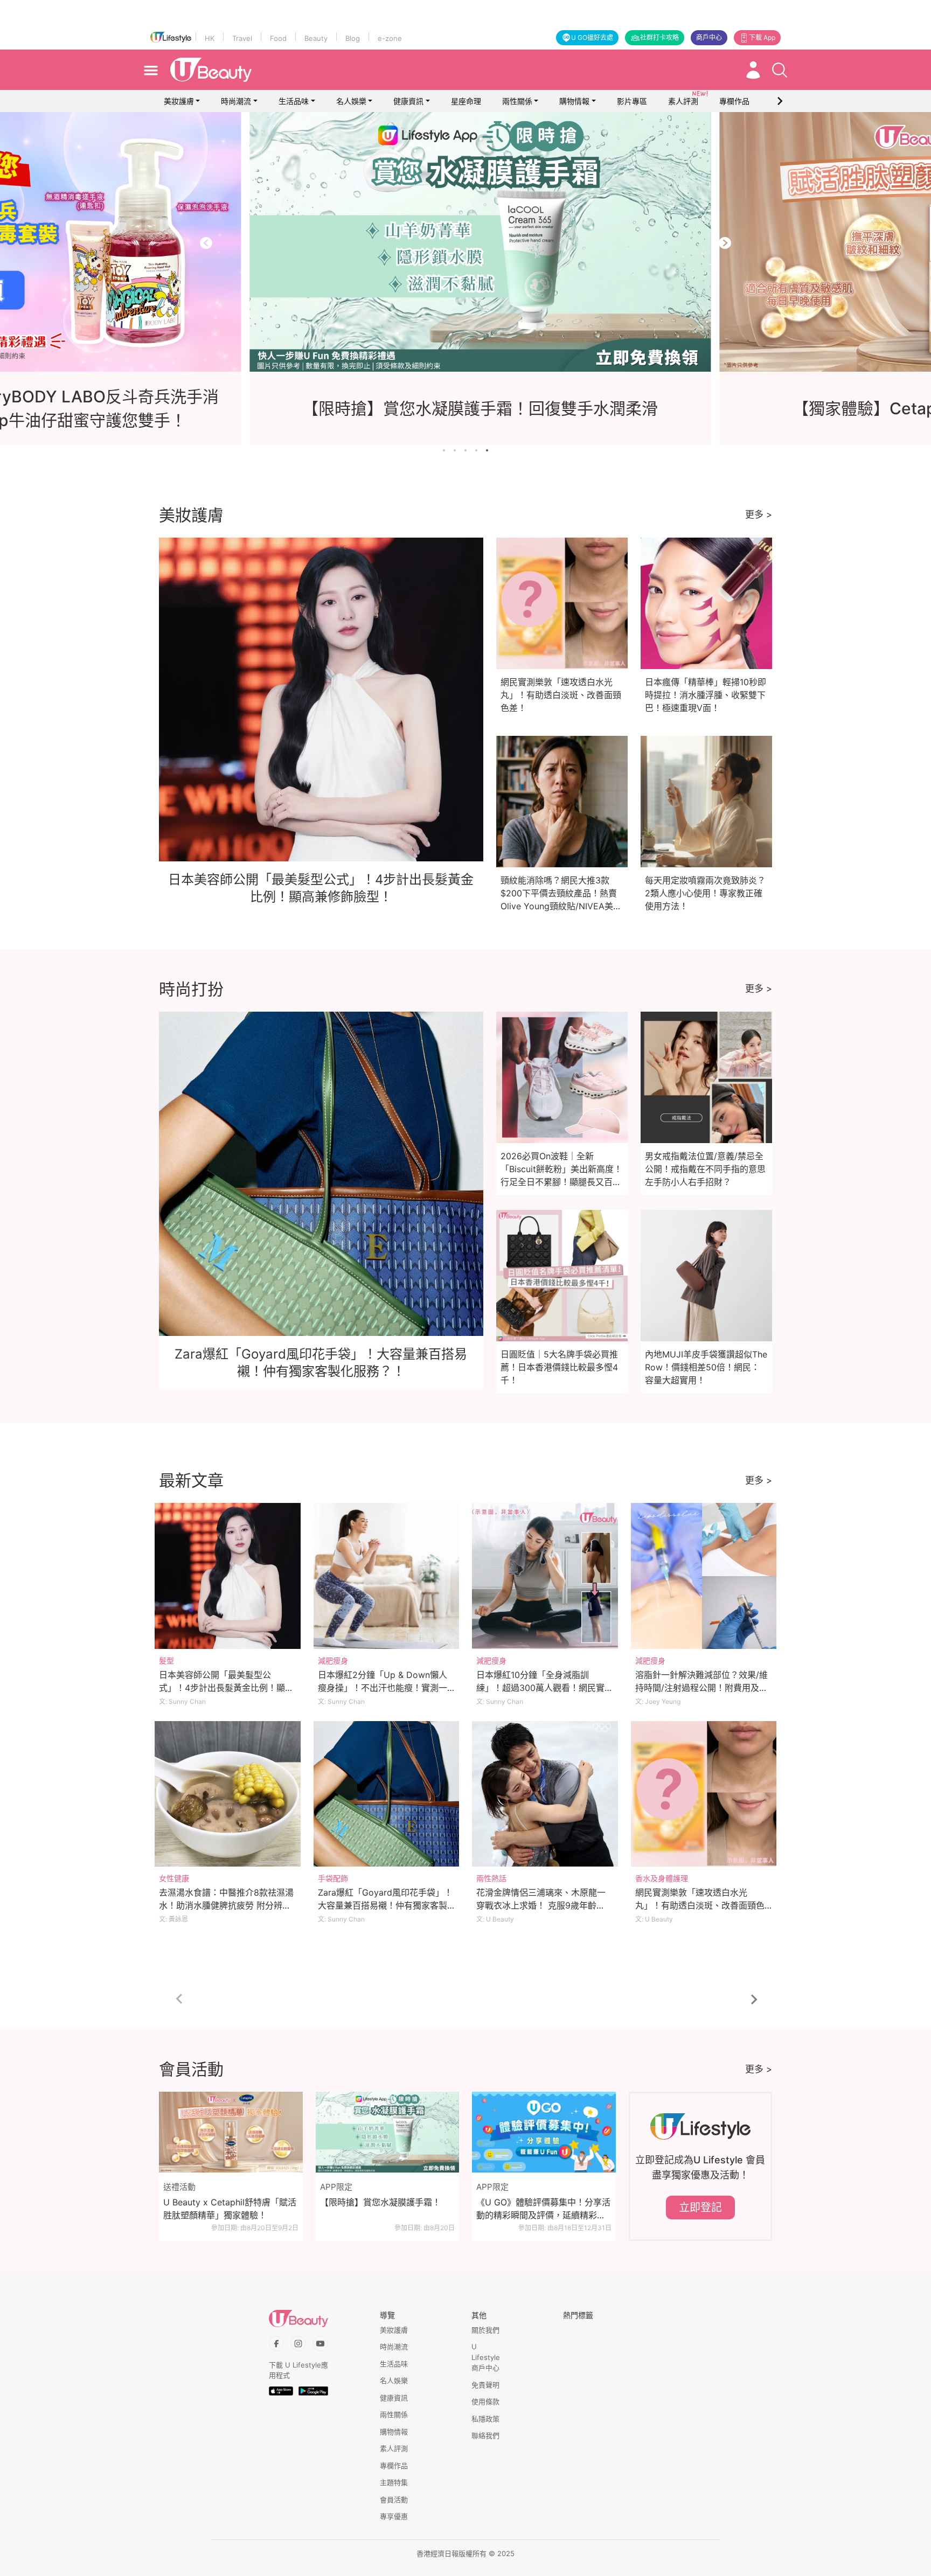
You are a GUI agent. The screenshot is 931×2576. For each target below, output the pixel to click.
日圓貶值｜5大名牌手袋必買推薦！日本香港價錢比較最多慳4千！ (559, 1367)
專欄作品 (394, 2466)
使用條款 (485, 2401)
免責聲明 (485, 2385)
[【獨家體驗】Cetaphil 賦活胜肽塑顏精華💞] (465, 242)
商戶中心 (709, 37)
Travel (242, 38)
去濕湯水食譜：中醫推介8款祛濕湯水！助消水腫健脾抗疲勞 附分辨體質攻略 (226, 1905)
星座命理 (466, 101)
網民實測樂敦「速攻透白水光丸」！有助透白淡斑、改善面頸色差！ (561, 695)
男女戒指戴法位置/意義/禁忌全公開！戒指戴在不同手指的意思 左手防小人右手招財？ (705, 1169)
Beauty (316, 38)
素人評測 (394, 2448)
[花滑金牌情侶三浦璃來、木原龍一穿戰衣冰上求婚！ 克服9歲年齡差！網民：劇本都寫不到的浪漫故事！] (545, 1794)
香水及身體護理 (662, 1878)
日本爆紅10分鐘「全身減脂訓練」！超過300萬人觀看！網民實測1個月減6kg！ (545, 1688)
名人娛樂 (351, 101)
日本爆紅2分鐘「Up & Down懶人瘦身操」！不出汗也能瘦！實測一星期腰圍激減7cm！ (383, 1688)
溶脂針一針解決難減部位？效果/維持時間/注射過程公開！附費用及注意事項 (701, 1688)
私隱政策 (485, 2419)
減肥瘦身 (333, 1661)
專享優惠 (394, 2516)
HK (210, 38)
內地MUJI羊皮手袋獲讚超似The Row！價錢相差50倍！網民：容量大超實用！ (706, 1367)
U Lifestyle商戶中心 (486, 2357)
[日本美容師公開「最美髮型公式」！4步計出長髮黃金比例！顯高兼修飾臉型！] (228, 1576)
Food (278, 38)
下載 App (762, 37)
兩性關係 (517, 101)
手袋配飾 (333, 1878)
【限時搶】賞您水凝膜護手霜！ (380, 2202)
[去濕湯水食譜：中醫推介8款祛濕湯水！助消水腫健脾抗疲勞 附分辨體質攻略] (228, 1794)
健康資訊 (408, 101)
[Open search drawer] (780, 70)
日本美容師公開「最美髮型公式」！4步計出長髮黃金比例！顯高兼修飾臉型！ (226, 1688)
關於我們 (485, 2330)
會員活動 (394, 2500)
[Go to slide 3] (465, 450)
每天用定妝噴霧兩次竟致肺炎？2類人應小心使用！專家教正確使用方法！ (705, 893)
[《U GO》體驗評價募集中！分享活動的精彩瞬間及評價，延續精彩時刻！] (544, 2132)
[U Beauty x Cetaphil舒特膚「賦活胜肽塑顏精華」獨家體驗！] (231, 2132)
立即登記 (700, 2208)
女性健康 (174, 1878)
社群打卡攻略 (659, 37)
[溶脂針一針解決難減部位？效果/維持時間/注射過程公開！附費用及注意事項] (704, 1576)
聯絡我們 (485, 2435)
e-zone (390, 38)
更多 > (759, 514)
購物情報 (574, 101)
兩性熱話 (491, 1878)
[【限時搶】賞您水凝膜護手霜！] (388, 2132)
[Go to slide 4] (476, 450)
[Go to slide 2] (455, 450)
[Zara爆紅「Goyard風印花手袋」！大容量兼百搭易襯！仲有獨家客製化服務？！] (387, 1794)
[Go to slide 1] (444, 450)
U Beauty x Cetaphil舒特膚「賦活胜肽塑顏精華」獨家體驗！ (230, 2209)
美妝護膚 (179, 101)
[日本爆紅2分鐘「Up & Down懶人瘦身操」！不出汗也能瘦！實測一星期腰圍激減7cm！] (387, 1576)
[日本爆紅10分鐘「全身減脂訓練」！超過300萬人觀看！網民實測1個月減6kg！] (545, 1576)
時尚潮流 (236, 101)
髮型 (166, 1661)
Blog (353, 38)
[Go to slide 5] (487, 450)
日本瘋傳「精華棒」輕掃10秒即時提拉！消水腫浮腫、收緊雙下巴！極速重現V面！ (706, 695)
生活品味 (294, 101)
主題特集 (394, 2482)
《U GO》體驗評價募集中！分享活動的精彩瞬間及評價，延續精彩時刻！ (543, 2209)
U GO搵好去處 (592, 37)
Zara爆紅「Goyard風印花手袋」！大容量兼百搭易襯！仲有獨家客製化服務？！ (385, 1905)
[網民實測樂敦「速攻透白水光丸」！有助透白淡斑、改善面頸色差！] (704, 1794)
